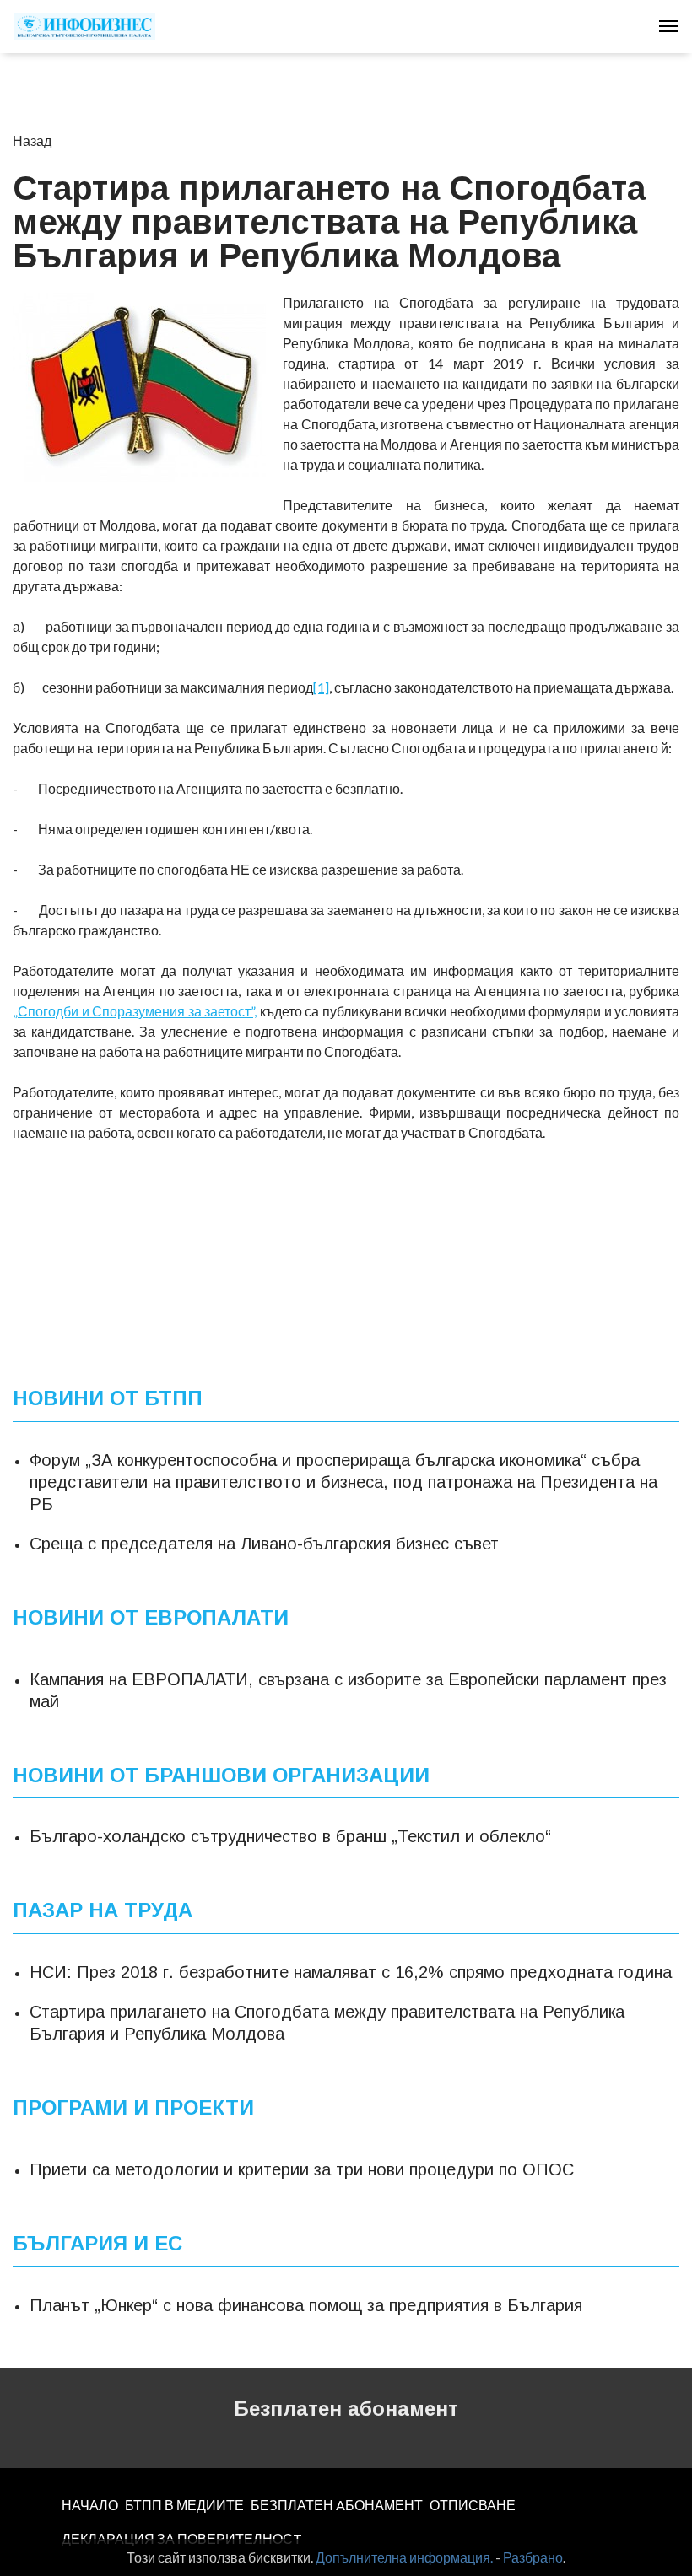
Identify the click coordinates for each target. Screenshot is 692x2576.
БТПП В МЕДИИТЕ (184, 2505)
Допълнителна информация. (404, 2557)
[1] (321, 687)
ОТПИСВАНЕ (473, 2505)
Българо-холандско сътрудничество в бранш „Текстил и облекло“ (290, 1836)
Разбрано (533, 2557)
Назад (32, 140)
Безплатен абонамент (346, 2409)
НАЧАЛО (90, 2505)
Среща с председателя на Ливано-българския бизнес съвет (264, 1544)
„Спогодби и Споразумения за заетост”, (135, 1011)
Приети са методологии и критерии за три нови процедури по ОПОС (302, 2169)
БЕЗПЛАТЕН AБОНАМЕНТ (337, 2505)
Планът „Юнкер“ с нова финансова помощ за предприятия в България (306, 2305)
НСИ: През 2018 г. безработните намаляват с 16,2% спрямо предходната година (351, 1972)
